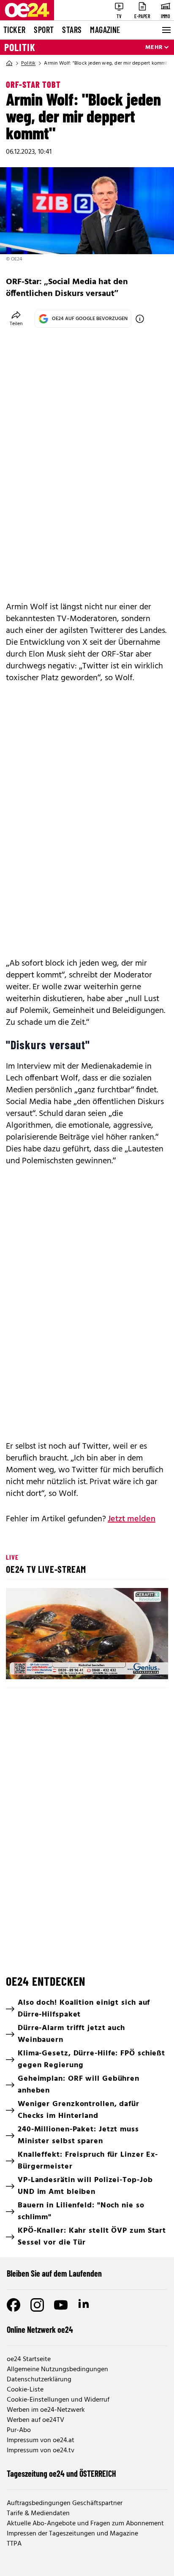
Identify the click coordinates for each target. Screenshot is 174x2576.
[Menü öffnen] (166, 30)
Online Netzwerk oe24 (40, 2329)
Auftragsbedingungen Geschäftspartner (65, 2503)
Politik (20, 47)
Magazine (105, 30)
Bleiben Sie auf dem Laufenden (54, 2273)
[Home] (9, 63)
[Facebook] (14, 2305)
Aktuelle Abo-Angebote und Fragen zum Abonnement (85, 2524)
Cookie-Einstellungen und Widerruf (58, 2400)
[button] (88, 1635)
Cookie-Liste (25, 2390)
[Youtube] (61, 2305)
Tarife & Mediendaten (38, 2514)
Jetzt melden (132, 1519)
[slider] (50, 1666)
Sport (44, 30)
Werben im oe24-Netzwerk (46, 2410)
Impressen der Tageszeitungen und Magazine (72, 2534)
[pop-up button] (141, 1666)
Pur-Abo (19, 2430)
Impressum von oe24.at (41, 2440)
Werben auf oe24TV (35, 2420)
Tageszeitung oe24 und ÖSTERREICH (61, 2473)
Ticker (14, 30)
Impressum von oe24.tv (41, 2451)
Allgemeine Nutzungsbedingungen (57, 2370)
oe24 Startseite (29, 2359)
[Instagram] (37, 2305)
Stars (72, 30)
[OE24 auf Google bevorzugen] (140, 319)
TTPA (14, 2544)
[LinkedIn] (84, 2305)
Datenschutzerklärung (39, 2380)
